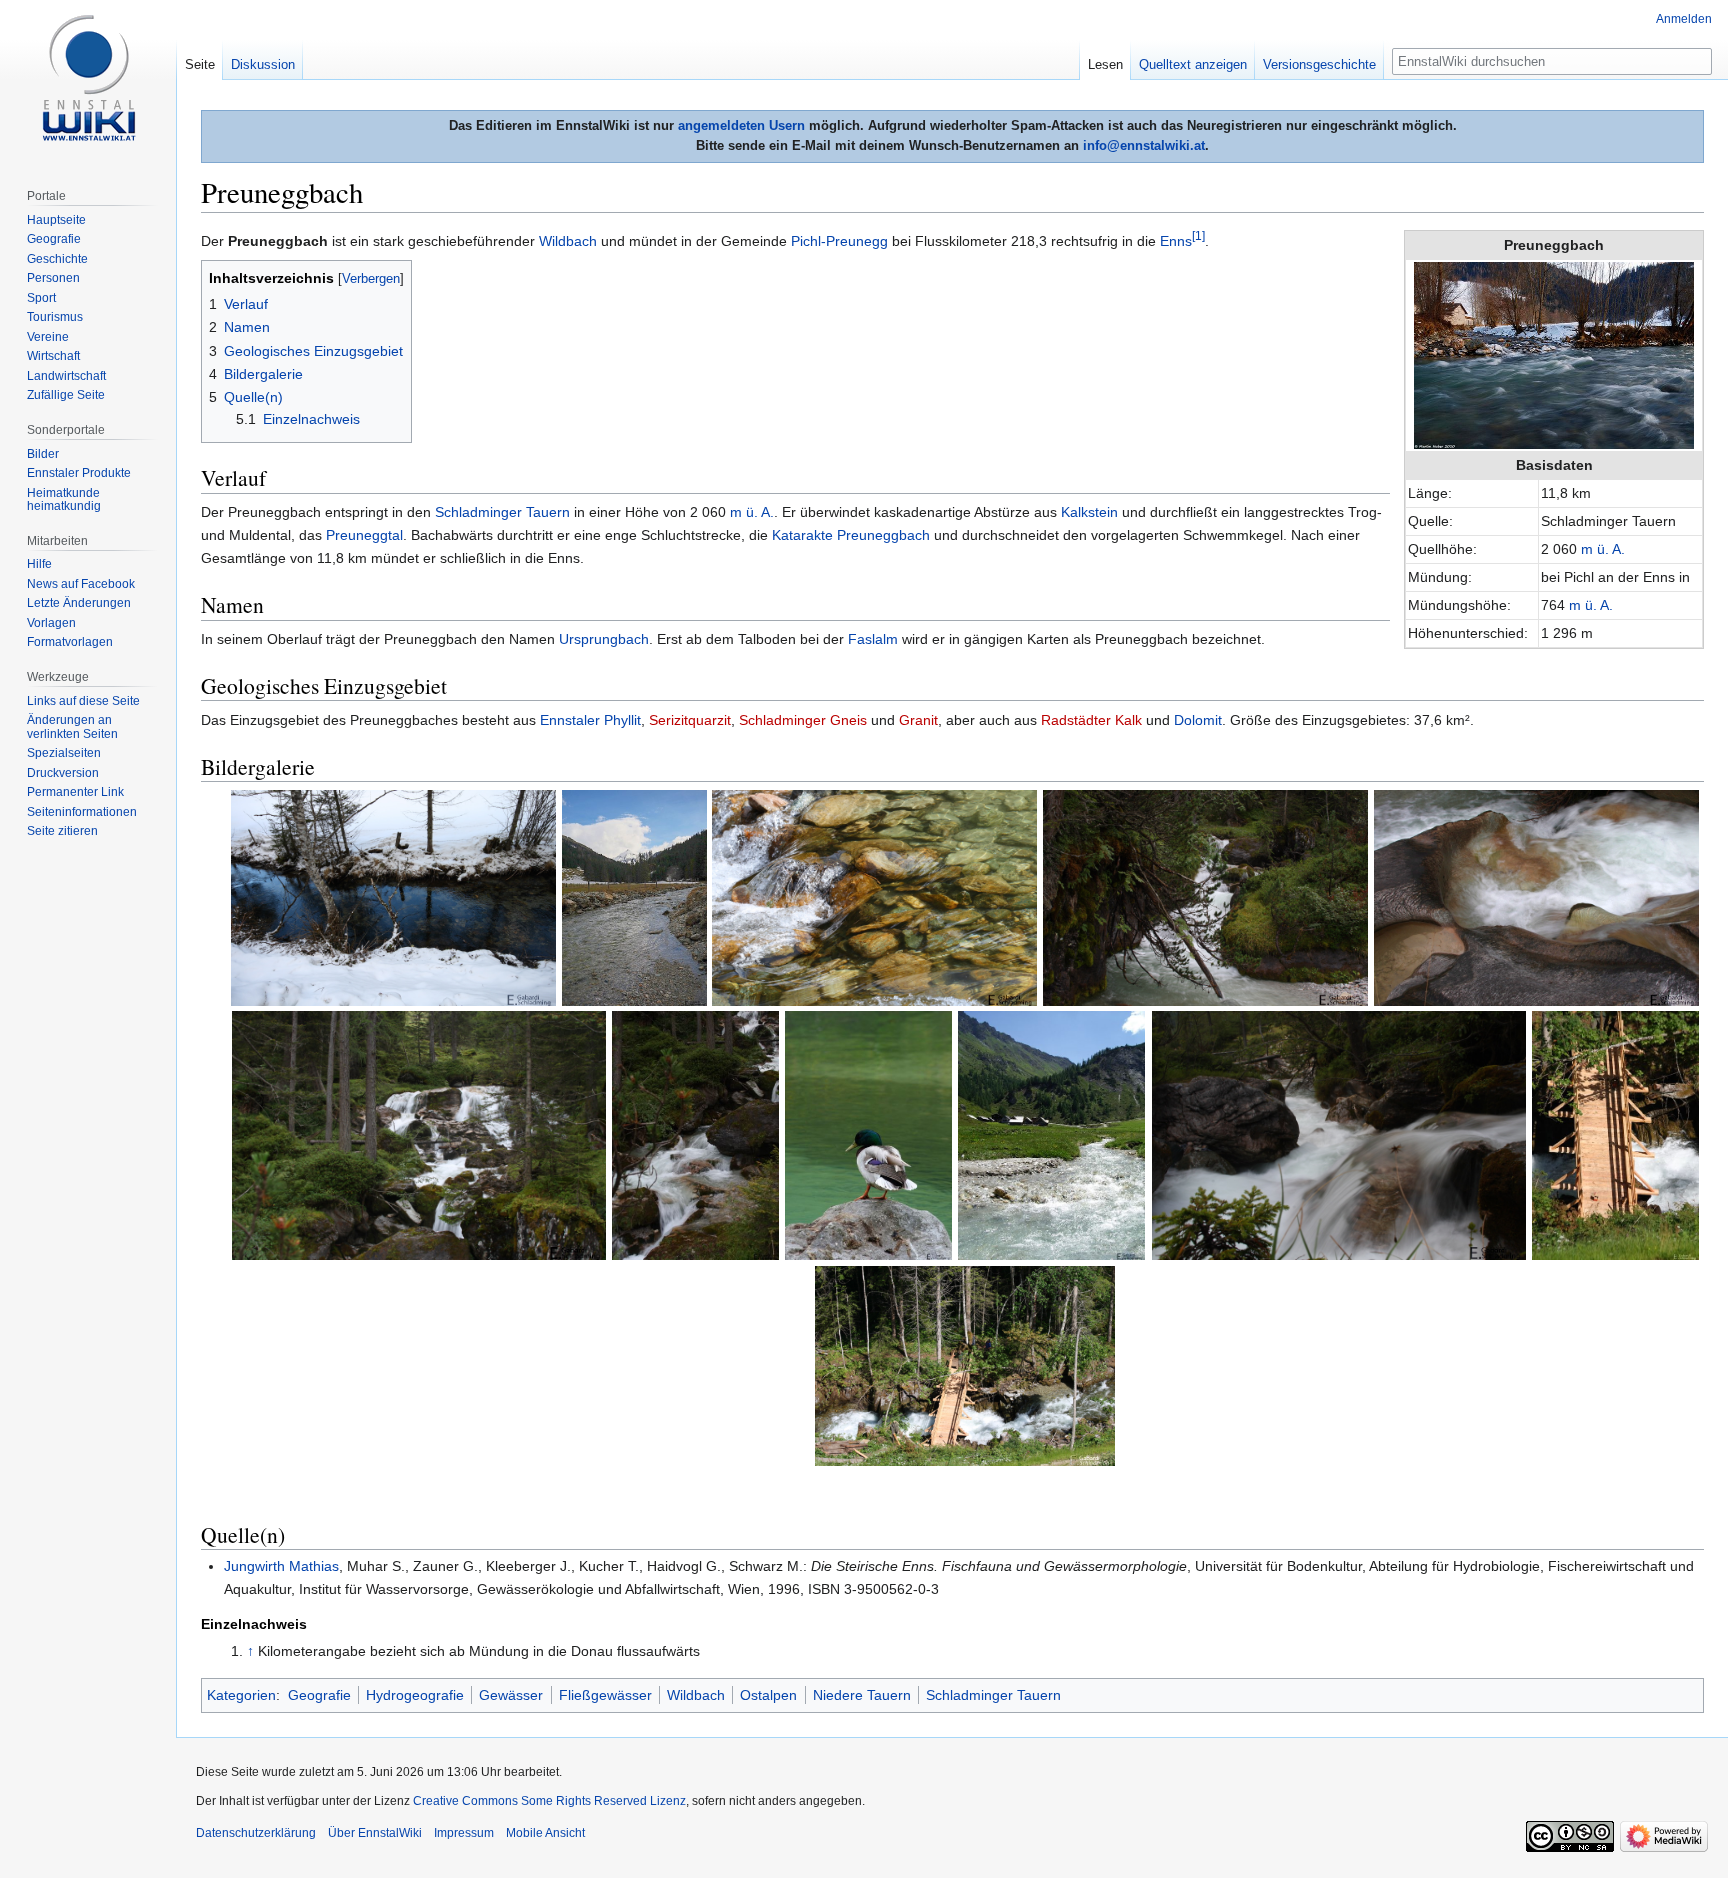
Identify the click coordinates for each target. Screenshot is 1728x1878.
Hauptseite (56, 220)
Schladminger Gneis (803, 720)
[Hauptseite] (88, 80)
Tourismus (55, 317)
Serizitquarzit (690, 720)
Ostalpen (768, 1695)
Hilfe (39, 564)
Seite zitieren (62, 831)
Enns (1176, 241)
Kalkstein (1089, 512)
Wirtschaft (53, 356)
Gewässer (511, 1695)
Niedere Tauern (862, 1695)
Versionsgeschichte (1319, 64)
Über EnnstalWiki (375, 1833)
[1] (1198, 236)
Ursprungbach (604, 639)
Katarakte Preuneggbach (851, 535)
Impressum (464, 1833)
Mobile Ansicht (545, 1833)
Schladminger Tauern (502, 512)
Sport (41, 298)
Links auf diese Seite (83, 701)
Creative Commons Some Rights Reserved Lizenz (549, 1801)
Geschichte (57, 259)
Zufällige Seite (66, 395)
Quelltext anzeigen (1193, 64)
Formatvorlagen (70, 642)
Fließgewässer (605, 1695)
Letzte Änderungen (79, 603)
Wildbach (568, 241)
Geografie (319, 1695)
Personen (53, 278)
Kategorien (241, 1695)
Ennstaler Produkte (79, 473)
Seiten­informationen (82, 812)
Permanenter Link (75, 792)
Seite (200, 64)
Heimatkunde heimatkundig (64, 500)
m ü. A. (1603, 549)
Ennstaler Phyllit (590, 720)
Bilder (43, 454)
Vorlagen (51, 623)
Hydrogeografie (415, 1695)
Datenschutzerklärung (256, 1833)
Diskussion (263, 64)
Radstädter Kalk (1091, 720)
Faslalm (873, 639)
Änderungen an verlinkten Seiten (72, 727)
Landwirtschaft (66, 376)
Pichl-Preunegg (839, 241)
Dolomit (1198, 720)
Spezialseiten (64, 753)
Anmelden (1684, 19)
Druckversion (63, 773)
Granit (918, 720)
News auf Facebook (81, 584)
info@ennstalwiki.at (1144, 145)
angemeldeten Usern (741, 125)
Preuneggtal (364, 535)
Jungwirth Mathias (281, 1566)
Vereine (48, 337)
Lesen (1105, 64)
